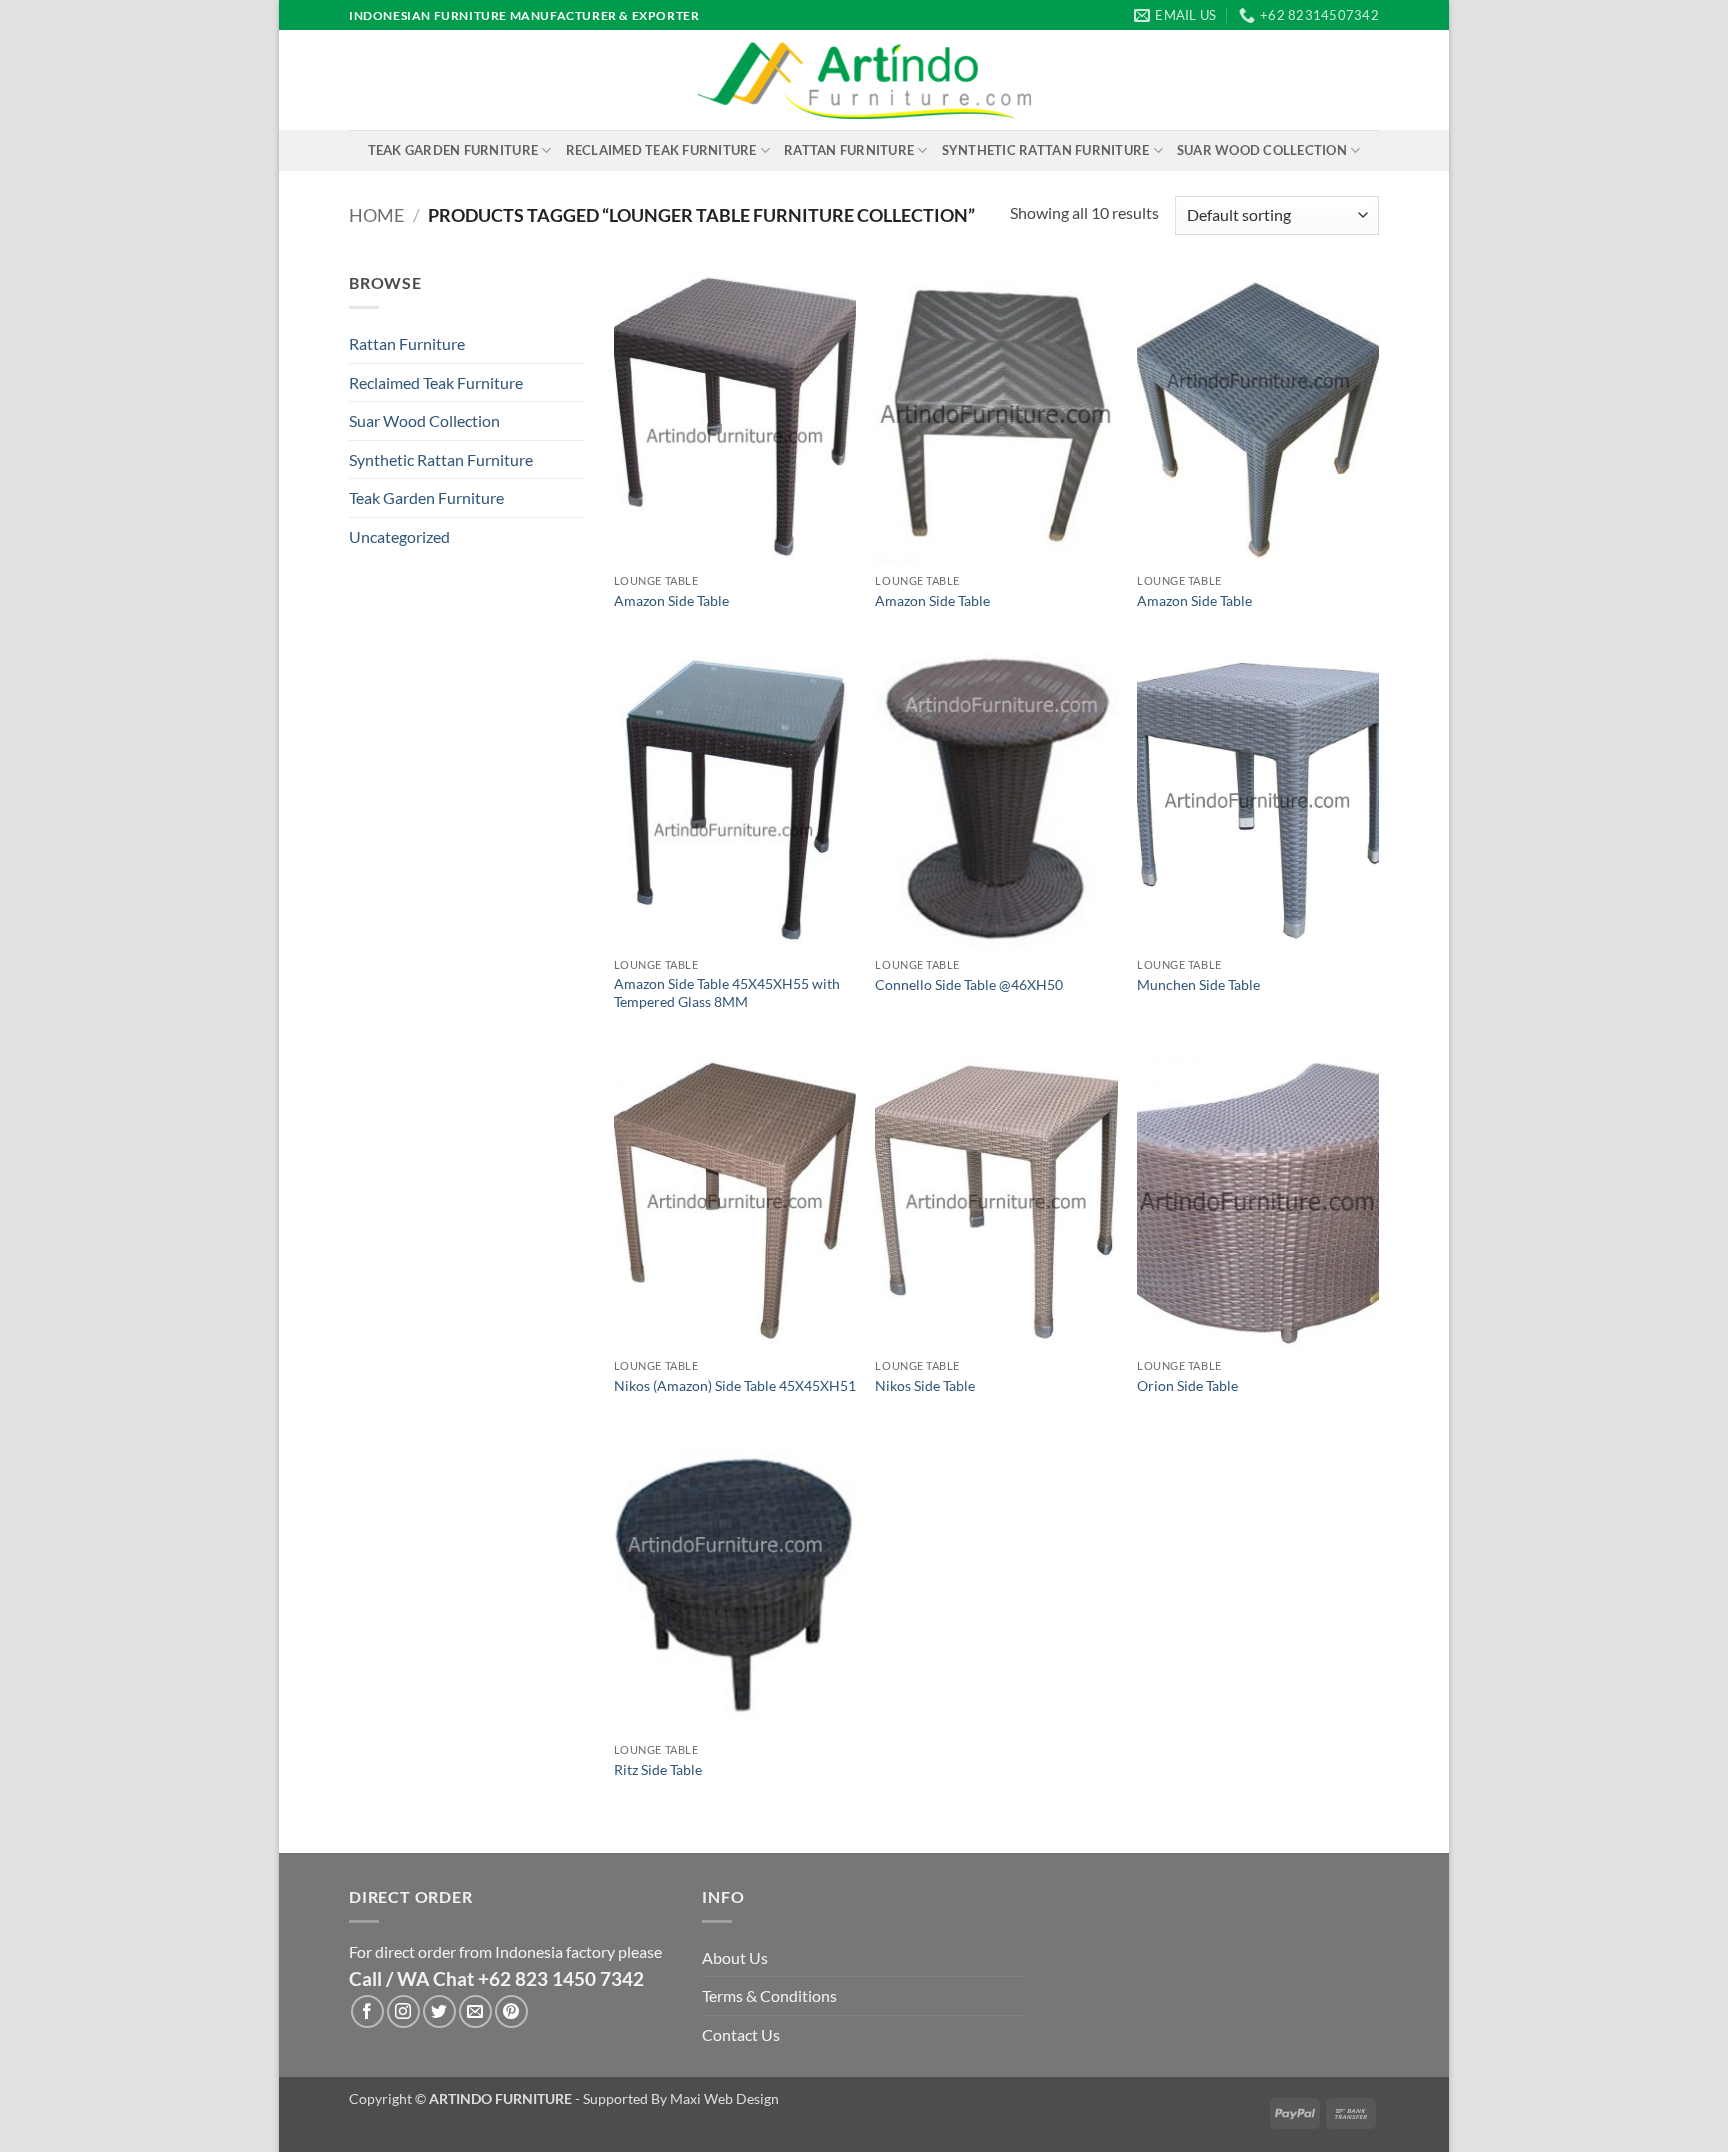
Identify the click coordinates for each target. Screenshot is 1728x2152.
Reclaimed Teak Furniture (661, 150)
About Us (735, 1957)
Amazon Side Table (671, 600)
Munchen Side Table (1198, 984)
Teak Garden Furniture (453, 150)
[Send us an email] (475, 2011)
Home (376, 215)
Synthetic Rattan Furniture (1046, 150)
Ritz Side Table (658, 1769)
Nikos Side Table (925, 1385)
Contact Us (741, 2034)
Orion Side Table (1187, 1385)
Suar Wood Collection (1262, 150)
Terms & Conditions (769, 1995)
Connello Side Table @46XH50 (969, 984)
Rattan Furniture (849, 150)
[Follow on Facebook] (367, 2011)
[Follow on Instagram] (403, 2011)
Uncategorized (399, 536)
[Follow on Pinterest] (511, 2011)
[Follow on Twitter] (439, 2011)
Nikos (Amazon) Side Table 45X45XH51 (735, 1385)
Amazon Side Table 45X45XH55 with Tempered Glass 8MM (727, 993)
